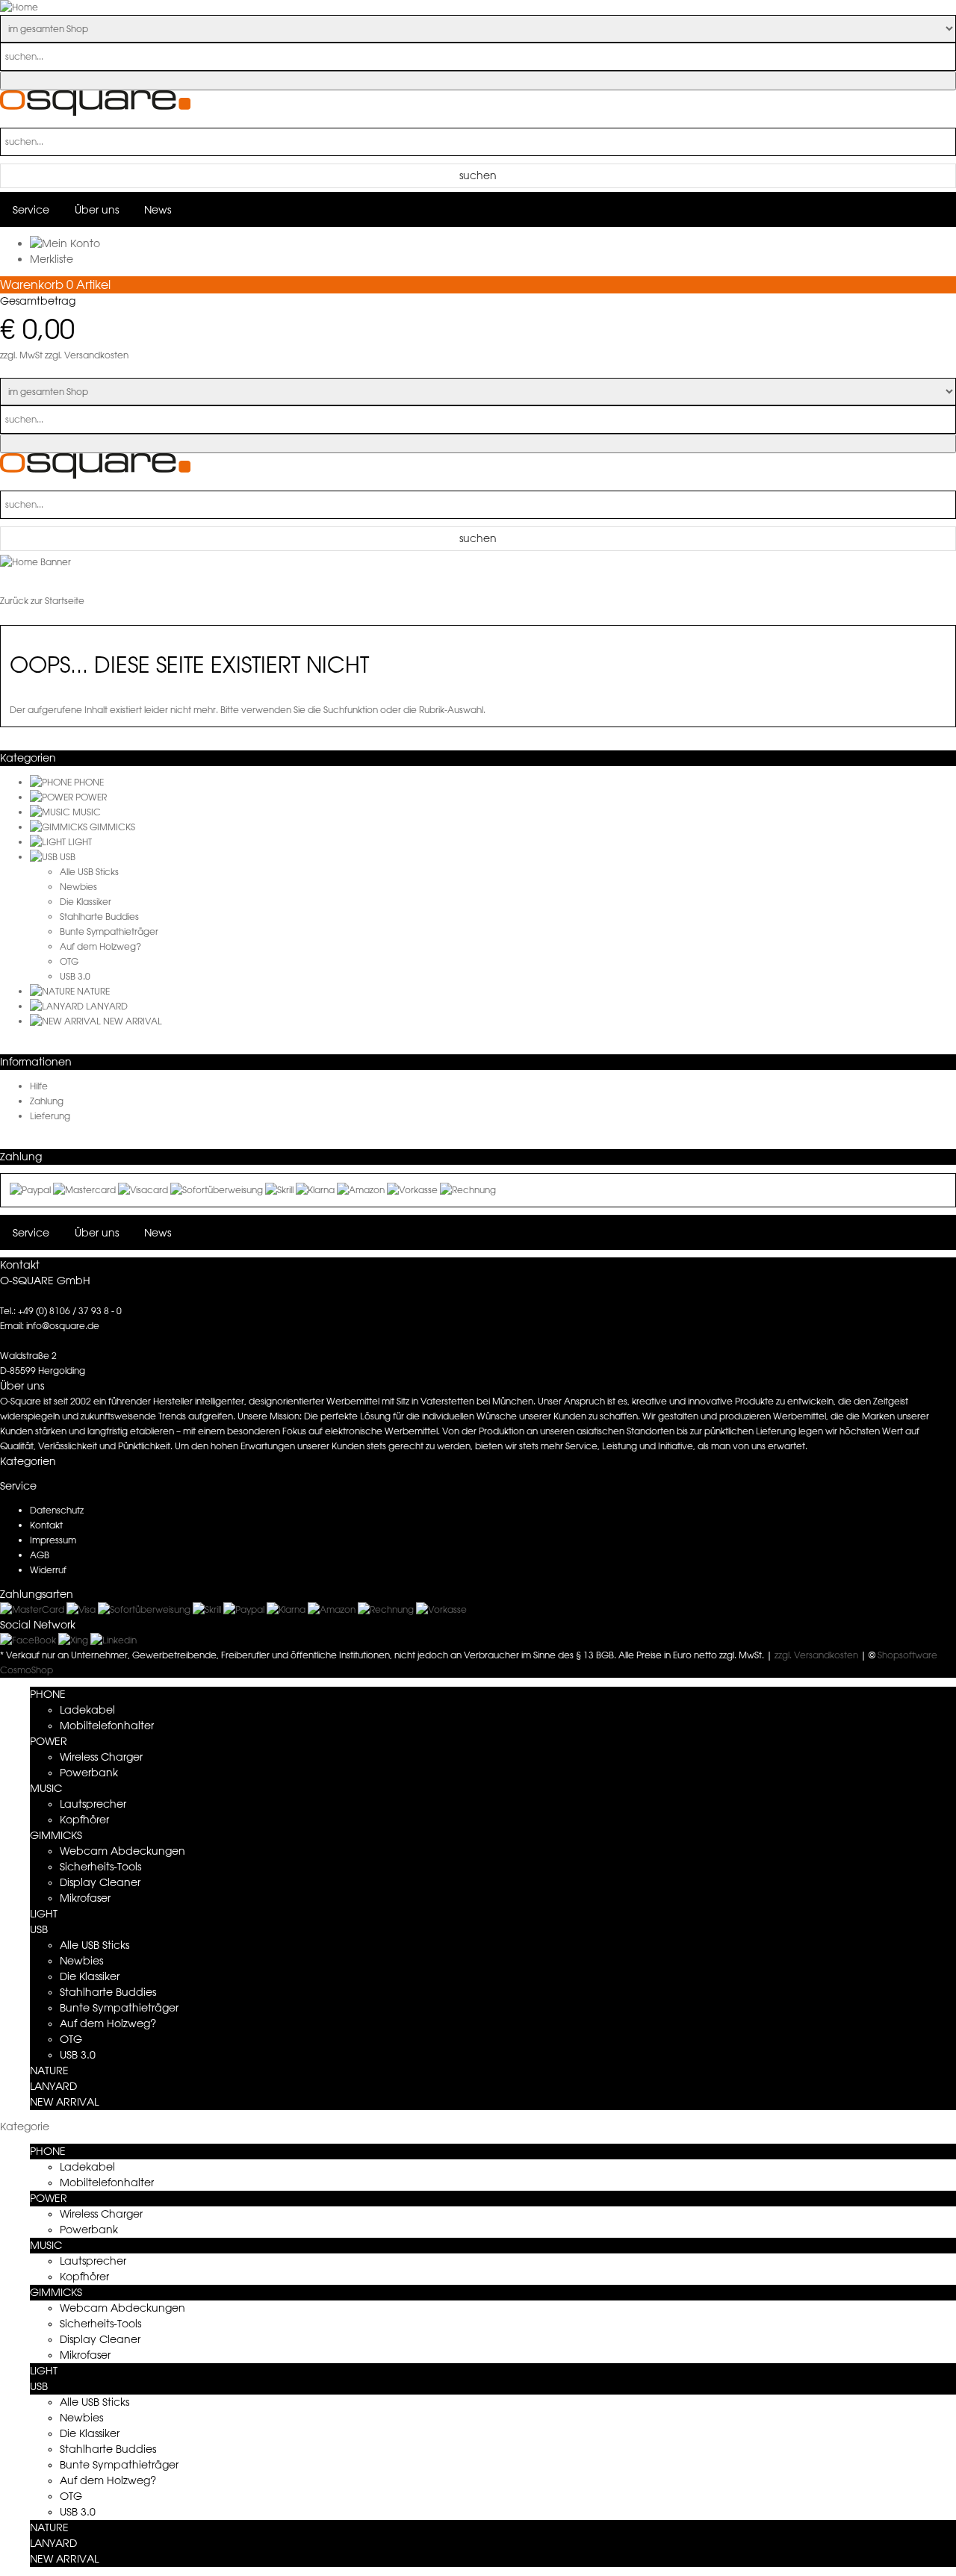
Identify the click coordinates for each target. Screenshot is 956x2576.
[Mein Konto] (65, 243)
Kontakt (46, 1525)
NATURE (93, 991)
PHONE (89, 782)
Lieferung (50, 1116)
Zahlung (47, 1101)
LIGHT (80, 842)
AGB (40, 1555)
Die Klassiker (86, 902)
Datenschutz (57, 1510)
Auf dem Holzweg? (100, 946)
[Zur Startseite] (95, 112)
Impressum (53, 1540)
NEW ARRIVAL (133, 1021)
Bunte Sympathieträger (109, 931)
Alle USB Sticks (89, 872)
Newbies (78, 887)
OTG (69, 961)
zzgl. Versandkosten (87, 355)
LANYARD (107, 1006)
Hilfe (39, 1086)
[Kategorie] (52, 782)
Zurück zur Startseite (42, 601)
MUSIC (87, 812)
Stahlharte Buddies (99, 917)
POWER (91, 797)
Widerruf (48, 1570)
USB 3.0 (75, 976)
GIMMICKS (112, 827)
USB (68, 857)
